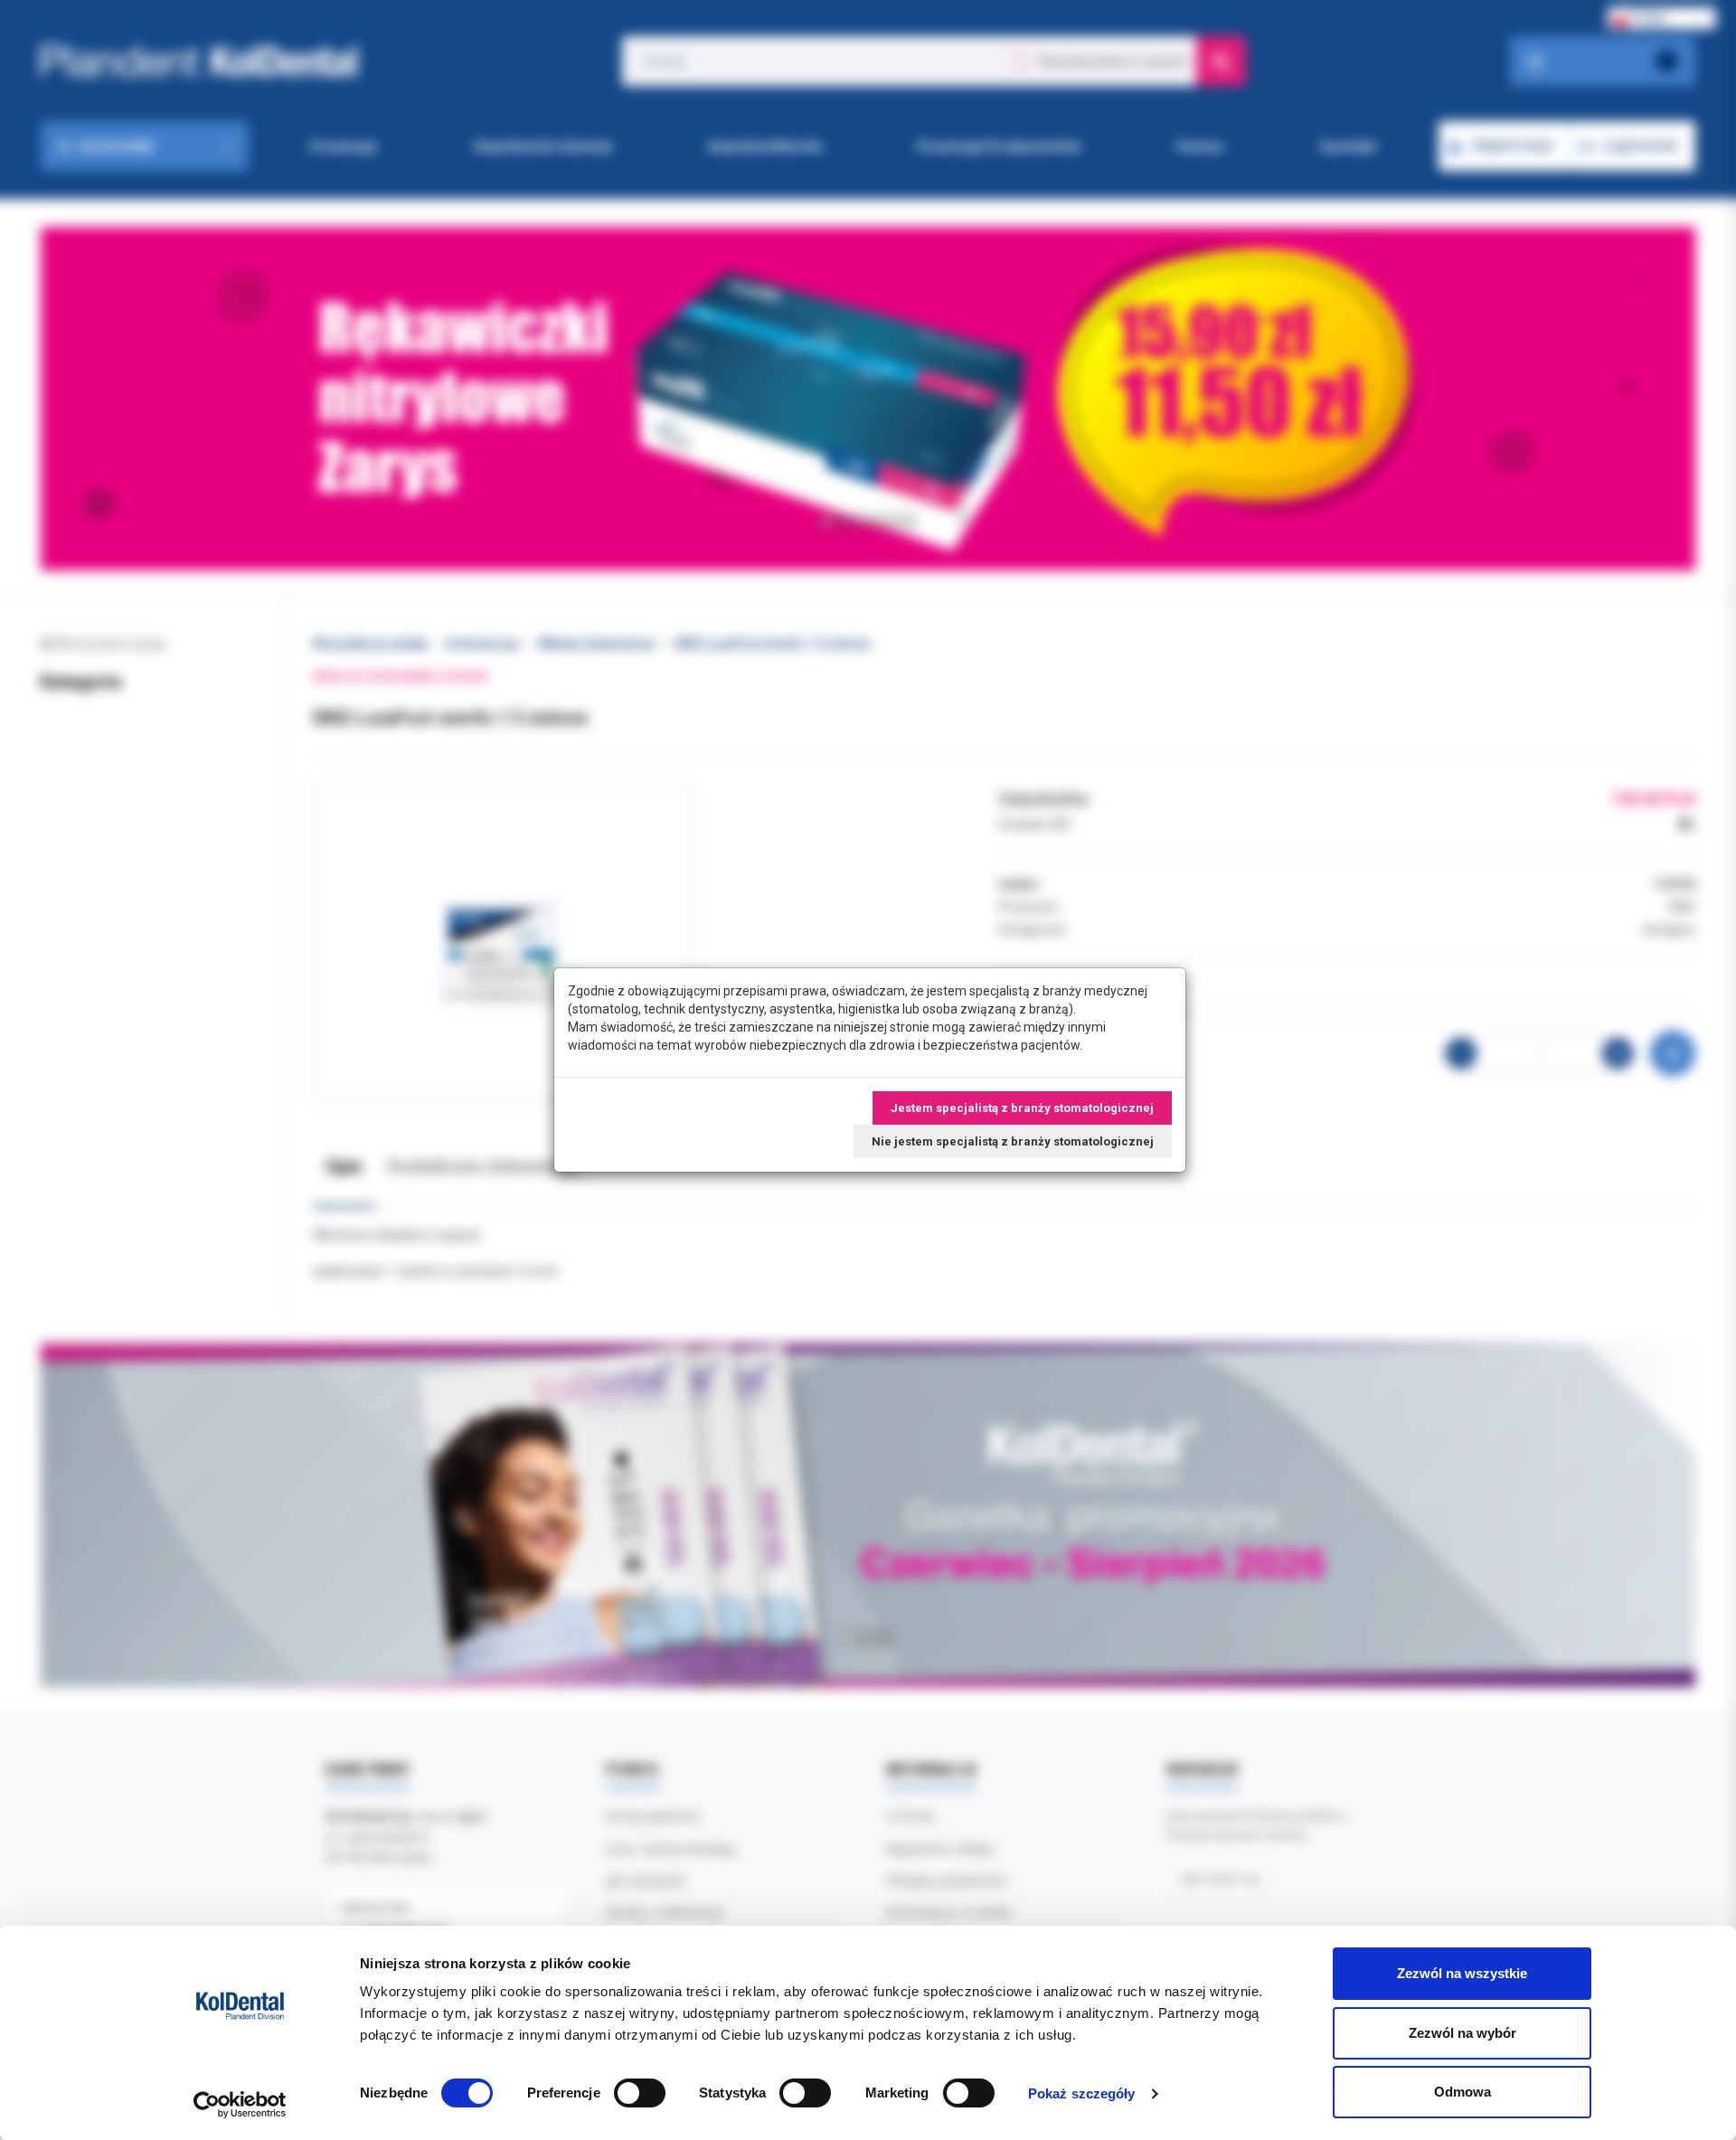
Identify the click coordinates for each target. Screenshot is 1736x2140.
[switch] (640, 2093)
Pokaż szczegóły (1082, 2093)
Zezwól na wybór (1462, 2033)
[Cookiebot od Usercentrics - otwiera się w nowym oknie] (240, 2105)
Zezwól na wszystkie (1462, 1973)
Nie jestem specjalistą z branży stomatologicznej (1013, 1141)
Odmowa (1462, 2092)
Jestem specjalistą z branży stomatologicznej (1022, 1108)
